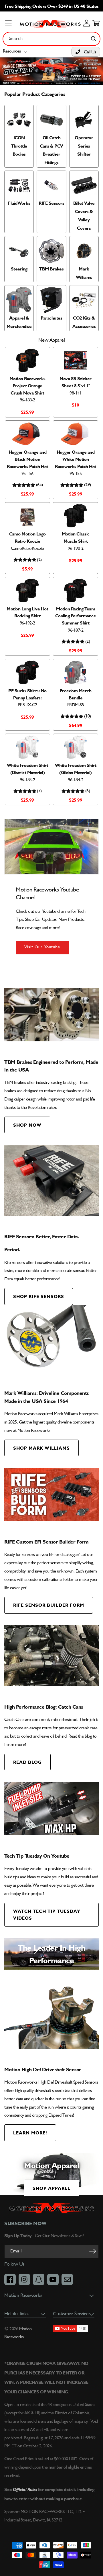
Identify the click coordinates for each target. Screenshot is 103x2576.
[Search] (94, 39)
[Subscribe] (92, 2251)
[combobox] (51, 39)
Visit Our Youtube (42, 947)
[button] (16, 52)
